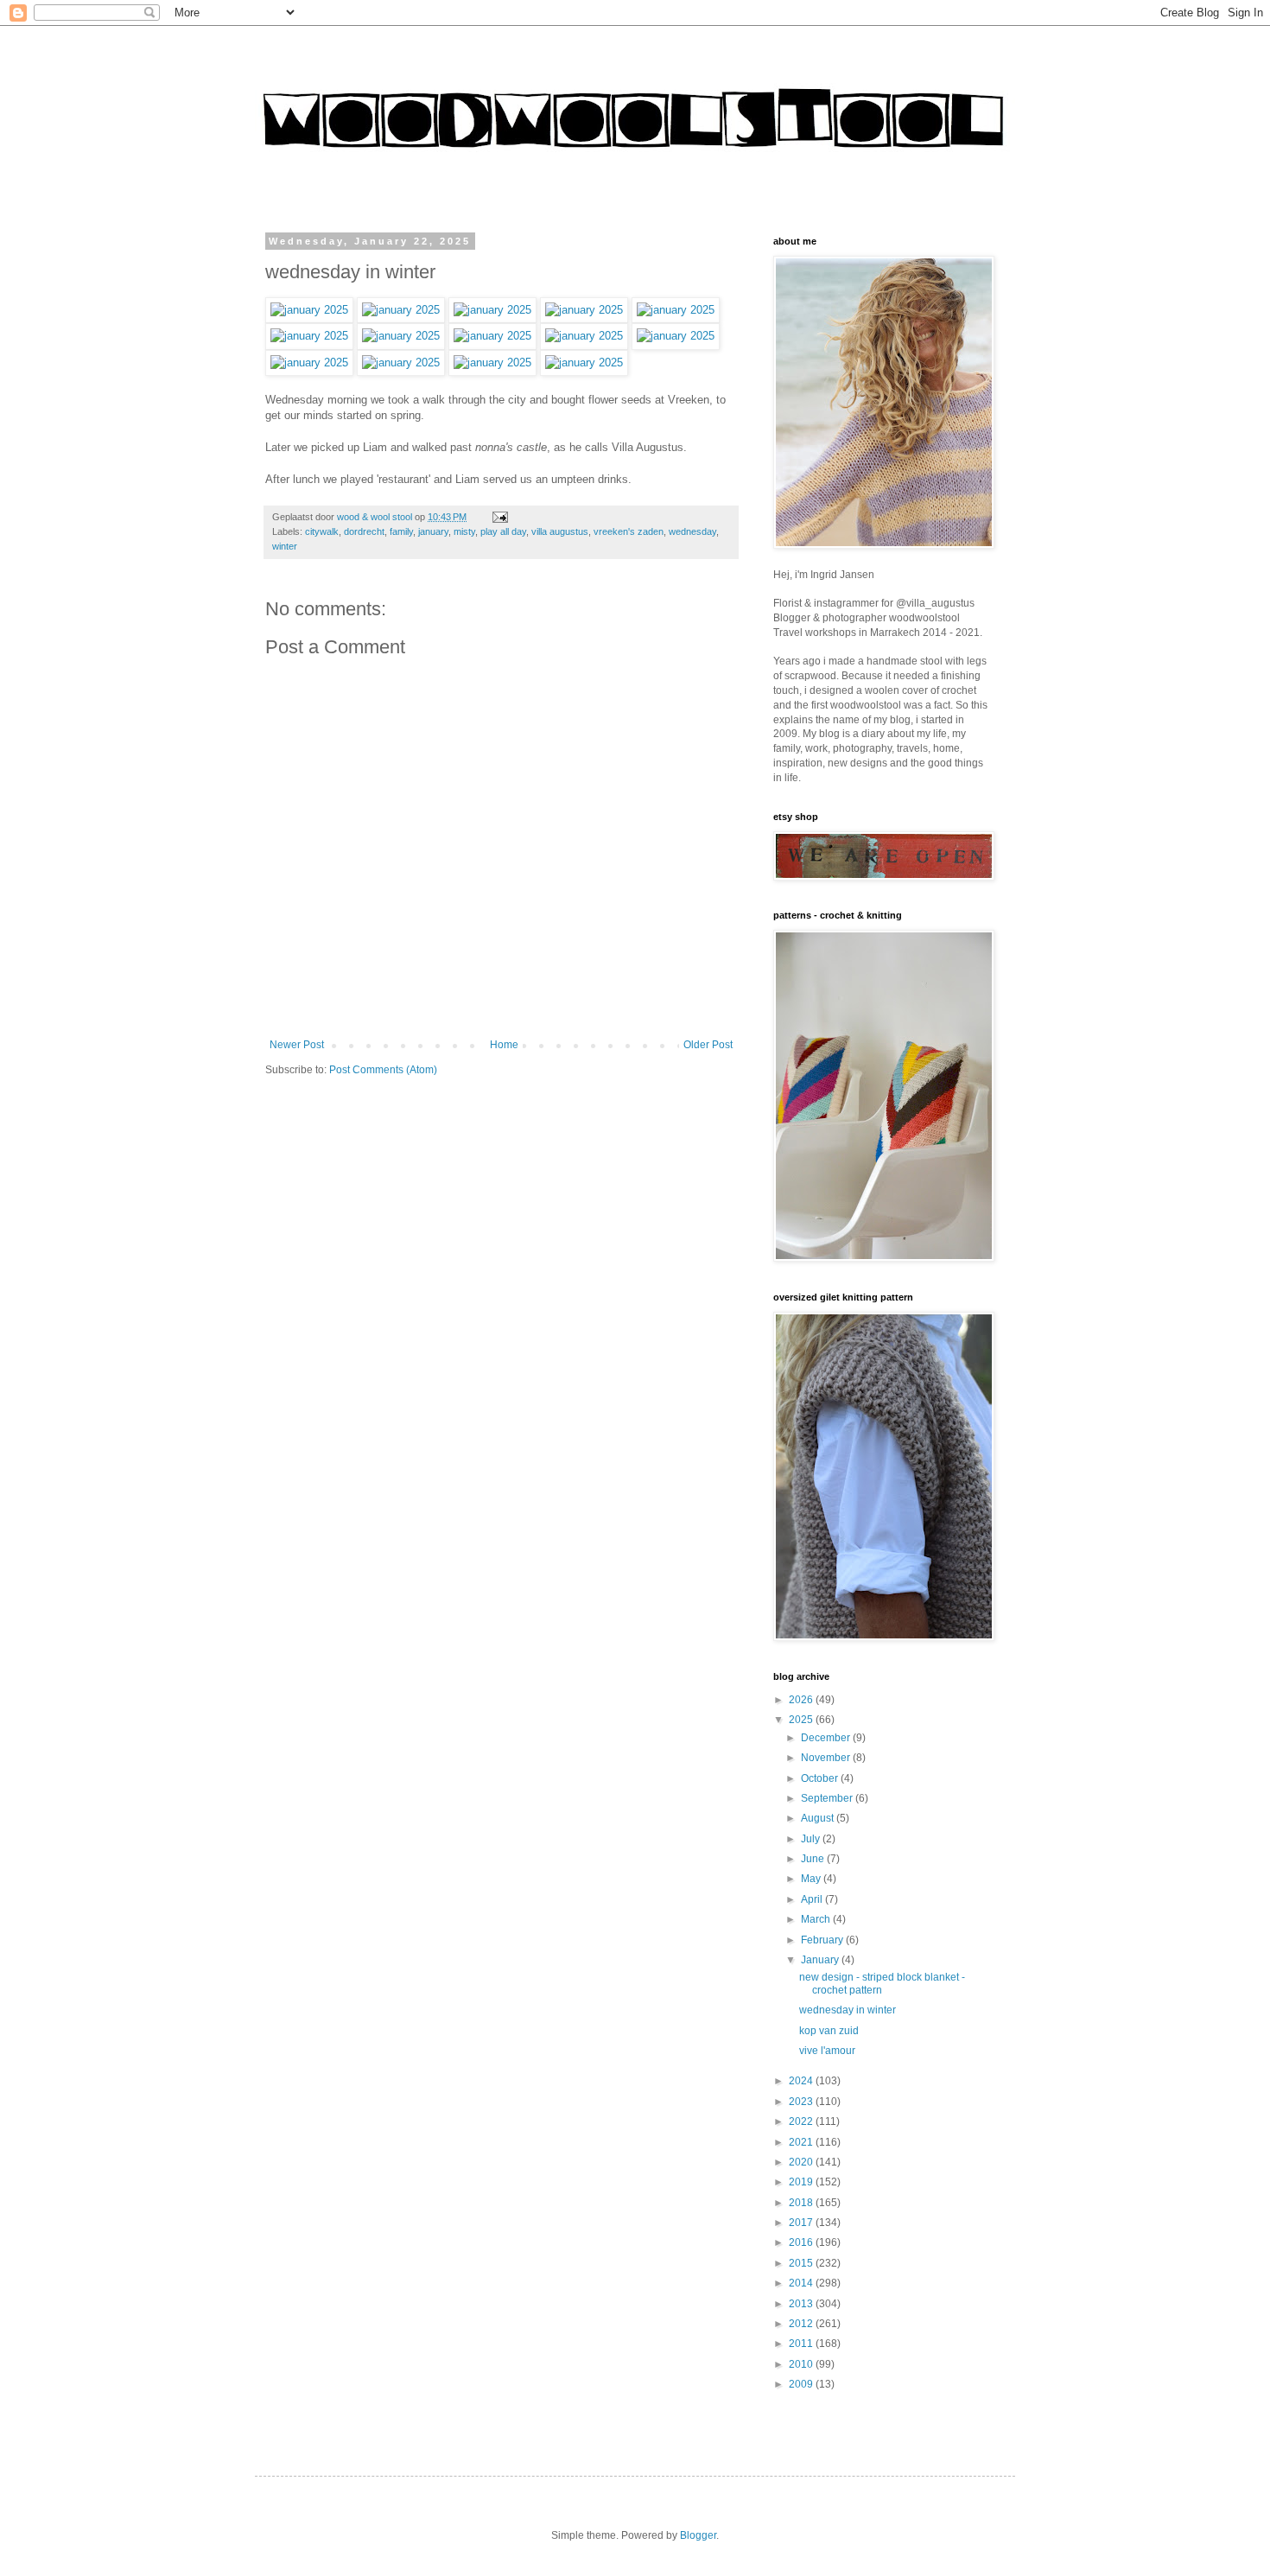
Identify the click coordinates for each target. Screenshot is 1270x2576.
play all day (503, 531)
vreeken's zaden (629, 531)
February (823, 1940)
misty (464, 531)
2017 (802, 2223)
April (813, 1899)
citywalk (322, 531)
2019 (802, 2182)
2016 (802, 2242)
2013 (802, 2304)
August (819, 1818)
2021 (802, 2142)
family (401, 531)
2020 (802, 2162)
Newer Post (297, 1045)
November (827, 1758)
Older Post (708, 1045)
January (821, 1960)
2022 (802, 2121)
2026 (802, 1700)
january (433, 531)
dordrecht (364, 531)
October (821, 1778)
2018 (802, 2203)
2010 (802, 2364)
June (814, 1859)
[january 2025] (309, 310)
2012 (802, 2324)
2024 (802, 2081)
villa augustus (560, 531)
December (827, 1738)
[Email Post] (499, 517)
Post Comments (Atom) (383, 1070)
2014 (802, 2283)
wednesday (692, 531)
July (812, 1839)
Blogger (698, 2535)
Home (504, 1045)
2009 (802, 2384)
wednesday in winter (848, 2010)
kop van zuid (829, 2031)
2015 (802, 2263)
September (828, 1798)
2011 (802, 2344)
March (817, 1919)
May (812, 1879)
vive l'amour (827, 2051)
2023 (802, 2102)
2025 (802, 1720)
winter (285, 546)
